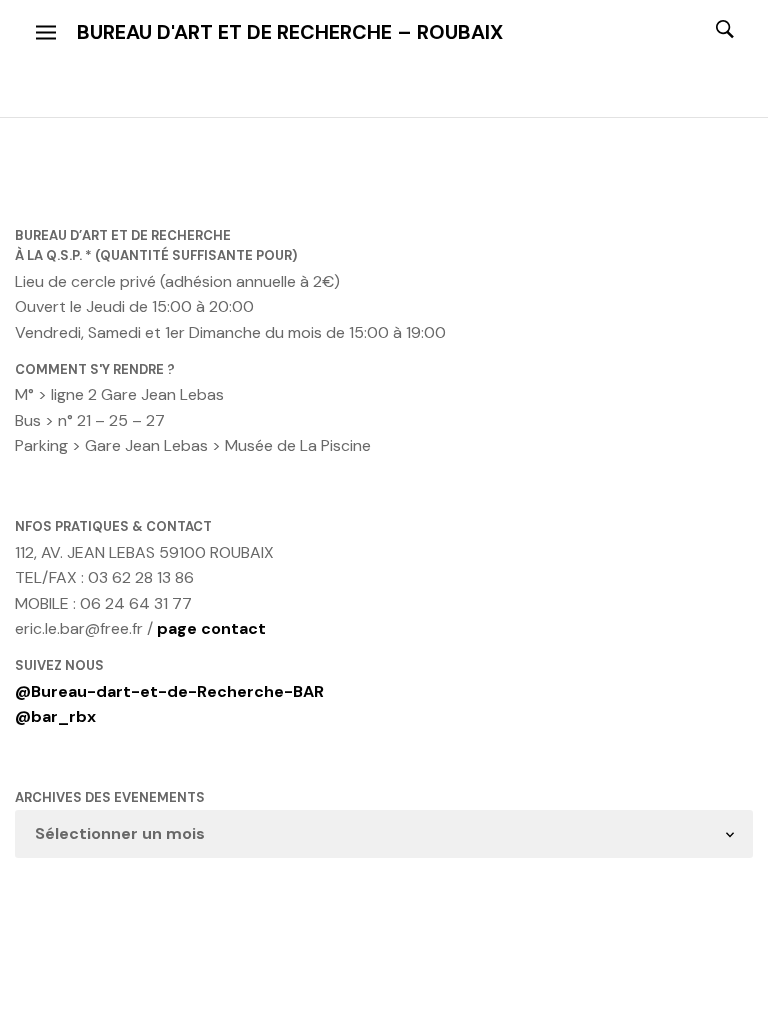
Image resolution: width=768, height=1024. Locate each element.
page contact (211, 628)
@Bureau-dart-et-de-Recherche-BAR (169, 691)
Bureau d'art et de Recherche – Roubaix (290, 32)
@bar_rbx (55, 716)
